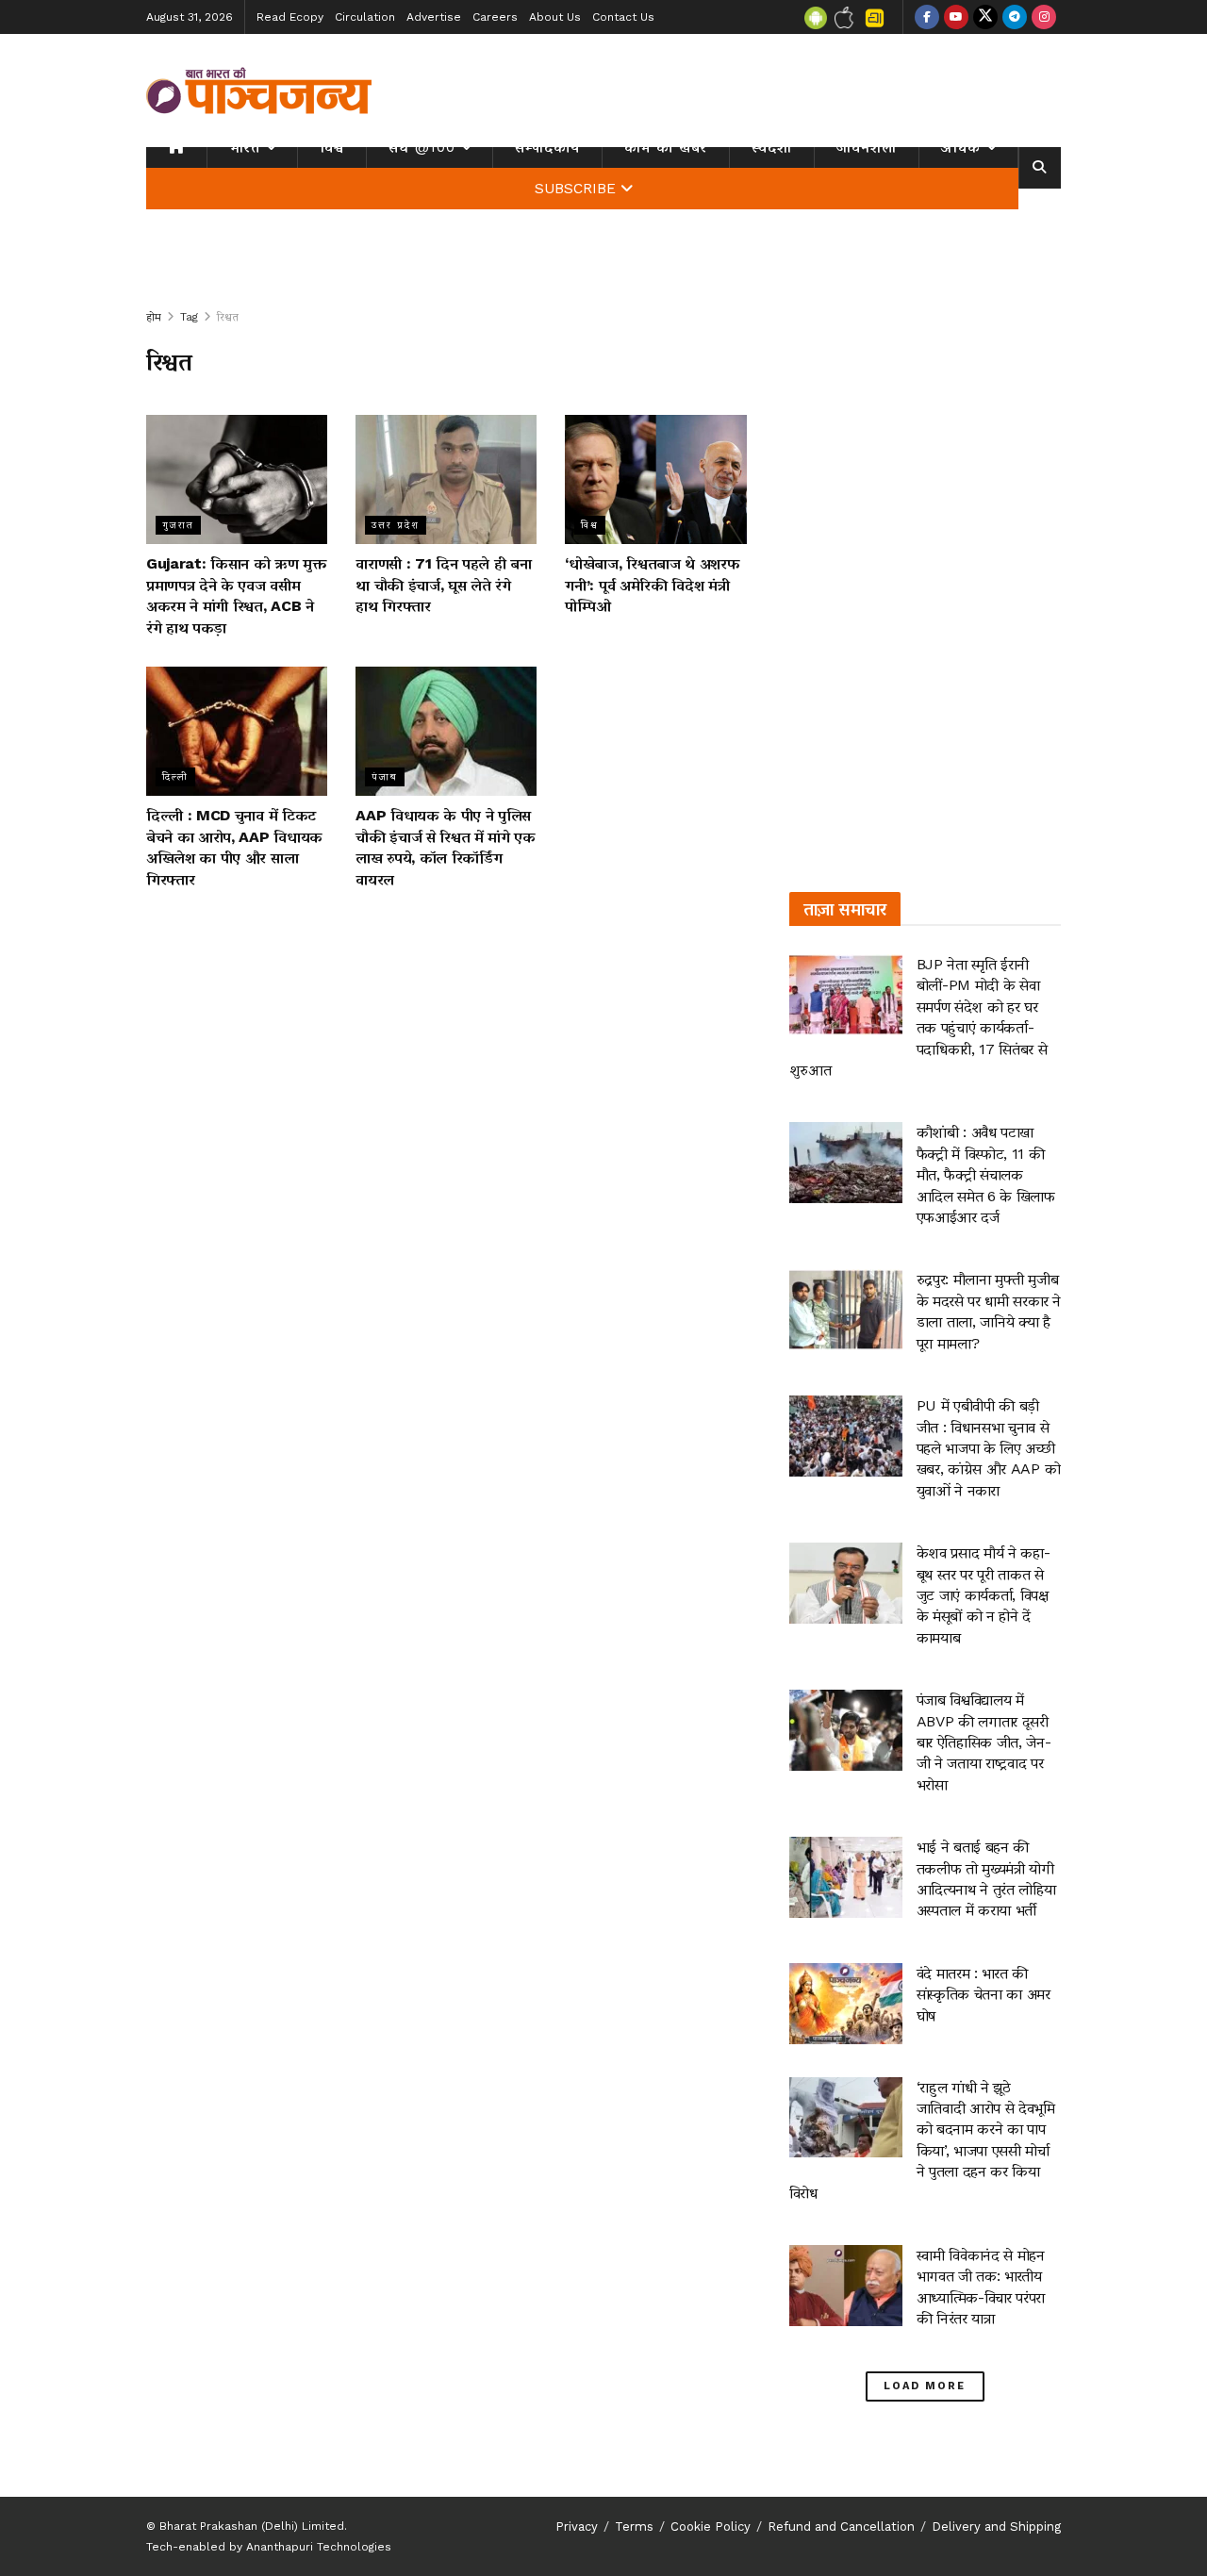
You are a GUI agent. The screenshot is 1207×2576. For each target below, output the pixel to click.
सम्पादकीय (547, 147)
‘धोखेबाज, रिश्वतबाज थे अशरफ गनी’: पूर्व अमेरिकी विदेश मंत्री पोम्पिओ (652, 585)
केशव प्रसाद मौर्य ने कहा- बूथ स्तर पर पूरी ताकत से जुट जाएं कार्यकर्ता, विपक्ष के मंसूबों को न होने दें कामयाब (984, 1595)
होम (154, 317)
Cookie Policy (711, 2526)
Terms (634, 2526)
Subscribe (575, 189)
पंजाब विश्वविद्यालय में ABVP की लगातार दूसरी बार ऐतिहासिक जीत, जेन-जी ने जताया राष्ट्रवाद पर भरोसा (984, 1742)
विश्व (332, 147)
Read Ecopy (290, 17)
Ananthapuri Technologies (319, 2547)
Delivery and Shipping (996, 2526)
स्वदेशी (772, 147)
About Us (555, 17)
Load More (925, 2386)
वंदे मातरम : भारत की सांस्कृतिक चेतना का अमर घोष (984, 1994)
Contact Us (623, 17)
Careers (495, 17)
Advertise (434, 17)
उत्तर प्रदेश (396, 525)
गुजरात (178, 525)
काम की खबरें (666, 147)
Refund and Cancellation (841, 2526)
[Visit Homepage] (259, 91)
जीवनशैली (867, 147)
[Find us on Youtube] (956, 17)
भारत (245, 147)
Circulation (365, 17)
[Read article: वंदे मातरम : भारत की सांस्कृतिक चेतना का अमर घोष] (846, 2004)
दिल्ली (175, 776)
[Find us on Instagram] (1044, 17)
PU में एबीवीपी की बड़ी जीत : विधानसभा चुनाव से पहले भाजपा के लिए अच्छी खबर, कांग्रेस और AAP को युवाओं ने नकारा (989, 1448)
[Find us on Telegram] (1015, 17)
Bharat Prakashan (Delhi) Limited (252, 2526)
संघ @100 (422, 147)
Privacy (577, 2526)
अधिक (961, 147)
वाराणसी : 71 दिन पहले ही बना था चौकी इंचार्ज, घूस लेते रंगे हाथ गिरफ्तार (443, 585)
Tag (189, 317)
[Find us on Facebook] (927, 17)
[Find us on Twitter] (985, 17)
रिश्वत (228, 317)
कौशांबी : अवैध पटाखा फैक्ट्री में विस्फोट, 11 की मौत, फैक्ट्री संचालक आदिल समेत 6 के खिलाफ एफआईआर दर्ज (986, 1174)
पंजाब (385, 776)
